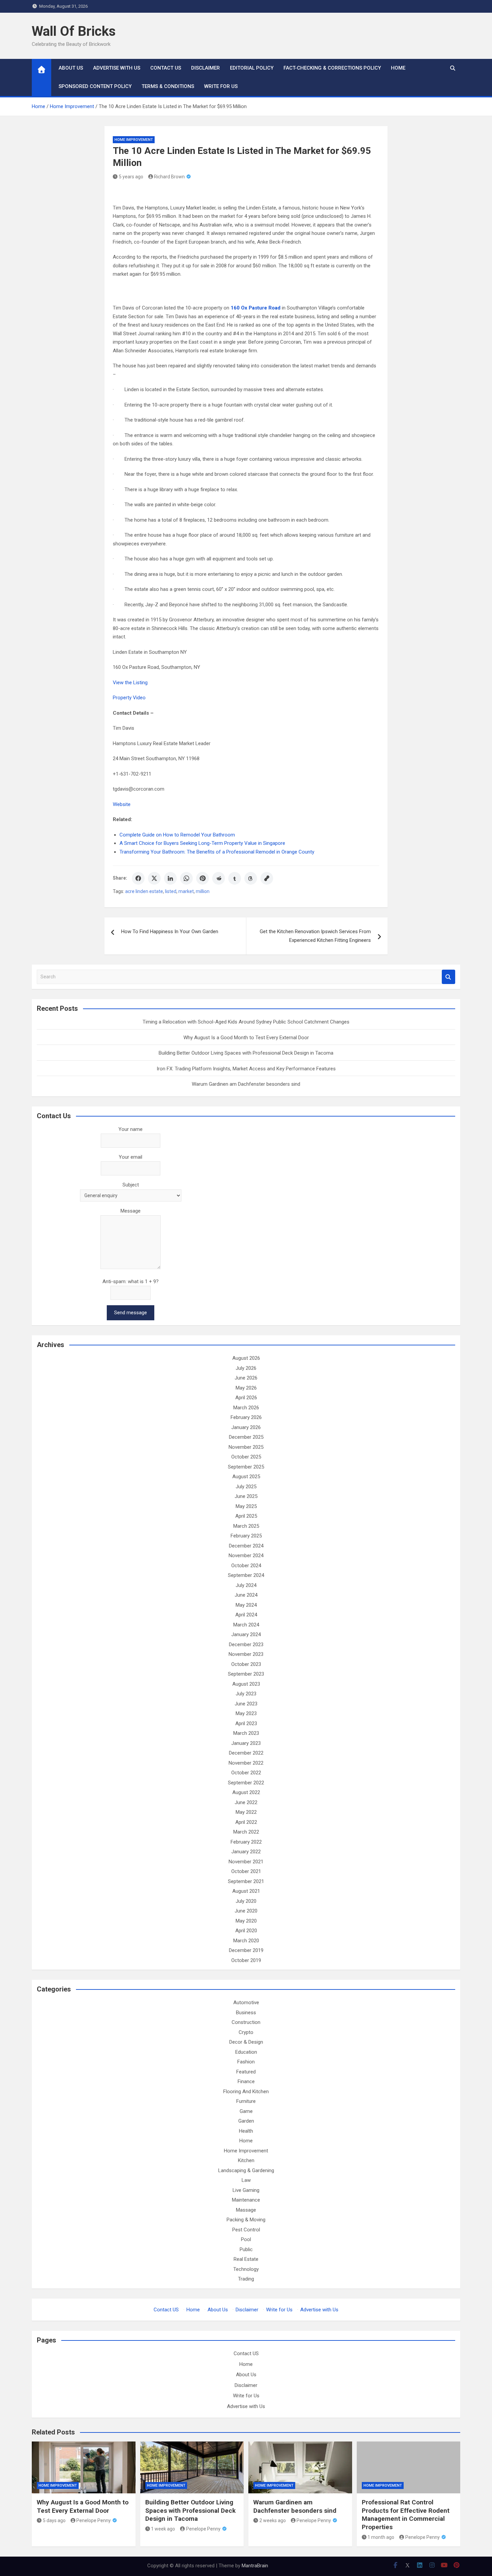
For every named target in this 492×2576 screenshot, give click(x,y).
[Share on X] (154, 878)
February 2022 (246, 1842)
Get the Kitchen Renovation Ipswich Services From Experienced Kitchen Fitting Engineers (315, 936)
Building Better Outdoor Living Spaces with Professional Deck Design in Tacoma (246, 1053)
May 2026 (246, 1388)
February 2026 (246, 1417)
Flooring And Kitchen (246, 2092)
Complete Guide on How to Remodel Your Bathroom (177, 835)
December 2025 (246, 1437)
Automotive (246, 2003)
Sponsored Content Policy (95, 86)
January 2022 (246, 1852)
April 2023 (246, 1723)
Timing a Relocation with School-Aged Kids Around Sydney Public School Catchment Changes (246, 1022)
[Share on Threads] (251, 878)
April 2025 (246, 1516)
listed (171, 891)
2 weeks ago (273, 2520)
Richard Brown (169, 177)
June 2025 (246, 1496)
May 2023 (246, 1713)
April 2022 (246, 1822)
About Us (71, 68)
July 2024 (246, 1585)
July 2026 (246, 1368)
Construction (246, 2022)
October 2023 (246, 1664)
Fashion (246, 2062)
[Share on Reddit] (219, 878)
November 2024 (246, 1556)
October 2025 (246, 1457)
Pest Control (246, 2230)
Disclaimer (206, 68)
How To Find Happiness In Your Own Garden (170, 931)
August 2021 (246, 1891)
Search (448, 977)
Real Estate (246, 2259)
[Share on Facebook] (138, 878)
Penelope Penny (94, 2520)
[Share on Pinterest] (202, 878)
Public (246, 2249)
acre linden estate (144, 891)
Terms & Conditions (168, 86)
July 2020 (246, 1901)
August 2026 (246, 1358)
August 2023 (246, 1684)
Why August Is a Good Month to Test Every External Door (246, 1038)
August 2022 (246, 1792)
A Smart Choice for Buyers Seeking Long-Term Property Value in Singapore (202, 843)
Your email (131, 1157)
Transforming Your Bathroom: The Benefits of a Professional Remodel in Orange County (217, 852)
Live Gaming (246, 2190)
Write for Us (221, 86)
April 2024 (246, 1615)
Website (122, 804)
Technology (246, 2269)
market (186, 891)
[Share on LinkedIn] (170, 878)
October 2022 (246, 1773)
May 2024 (246, 1605)
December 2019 (246, 1950)
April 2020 (246, 1931)
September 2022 (246, 1783)
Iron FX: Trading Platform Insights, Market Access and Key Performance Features (246, 1069)
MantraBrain (255, 2566)
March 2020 (246, 1941)
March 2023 (246, 1733)
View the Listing (130, 683)
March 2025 (246, 1526)
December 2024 (246, 1546)
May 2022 (246, 1812)
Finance (246, 2081)
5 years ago (131, 177)
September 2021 (246, 1881)
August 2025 (246, 1477)
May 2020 (246, 1921)
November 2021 (246, 1862)
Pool (246, 2239)
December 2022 (246, 1753)
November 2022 (246, 1763)
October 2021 (246, 1871)
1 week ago (163, 2529)
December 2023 (246, 1645)
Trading (246, 2279)
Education (246, 2052)
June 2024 (246, 1595)
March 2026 (246, 1408)
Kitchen (246, 2160)
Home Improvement (134, 140)
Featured (246, 2072)
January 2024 (246, 1634)
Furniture (246, 2101)
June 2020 (246, 1911)
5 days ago (54, 2520)
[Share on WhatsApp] (186, 878)
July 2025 (246, 1487)
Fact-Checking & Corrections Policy (332, 68)
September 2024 (246, 1575)
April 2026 (246, 1398)
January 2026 (246, 1427)
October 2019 (246, 1960)
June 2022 (246, 1802)
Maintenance (246, 2200)
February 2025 (246, 1536)
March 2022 (246, 1832)
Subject (131, 1185)
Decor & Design (246, 2042)
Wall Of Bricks (74, 31)
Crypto (246, 2032)
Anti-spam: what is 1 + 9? (131, 1281)
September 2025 (246, 1467)
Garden (246, 2121)
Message (131, 1211)
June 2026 (246, 1378)
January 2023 (246, 1743)
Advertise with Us (117, 68)
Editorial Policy (252, 68)
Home (398, 68)
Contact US (166, 68)
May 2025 (246, 1506)
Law (246, 2180)
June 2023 (246, 1704)
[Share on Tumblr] (235, 878)
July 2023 (246, 1694)
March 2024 (246, 1625)
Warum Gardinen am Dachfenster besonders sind (246, 1084)
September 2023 (246, 1674)
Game (246, 2111)
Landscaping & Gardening (246, 2170)
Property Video (129, 698)
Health (246, 2131)
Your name (131, 1129)
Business (246, 2013)
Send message (131, 1313)
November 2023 (246, 1654)
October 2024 (246, 1566)
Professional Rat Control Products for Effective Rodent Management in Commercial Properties (406, 2515)
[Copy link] (267, 878)
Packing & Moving (246, 2220)
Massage (246, 2210)
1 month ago (381, 2537)
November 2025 (246, 1447)
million (203, 891)
